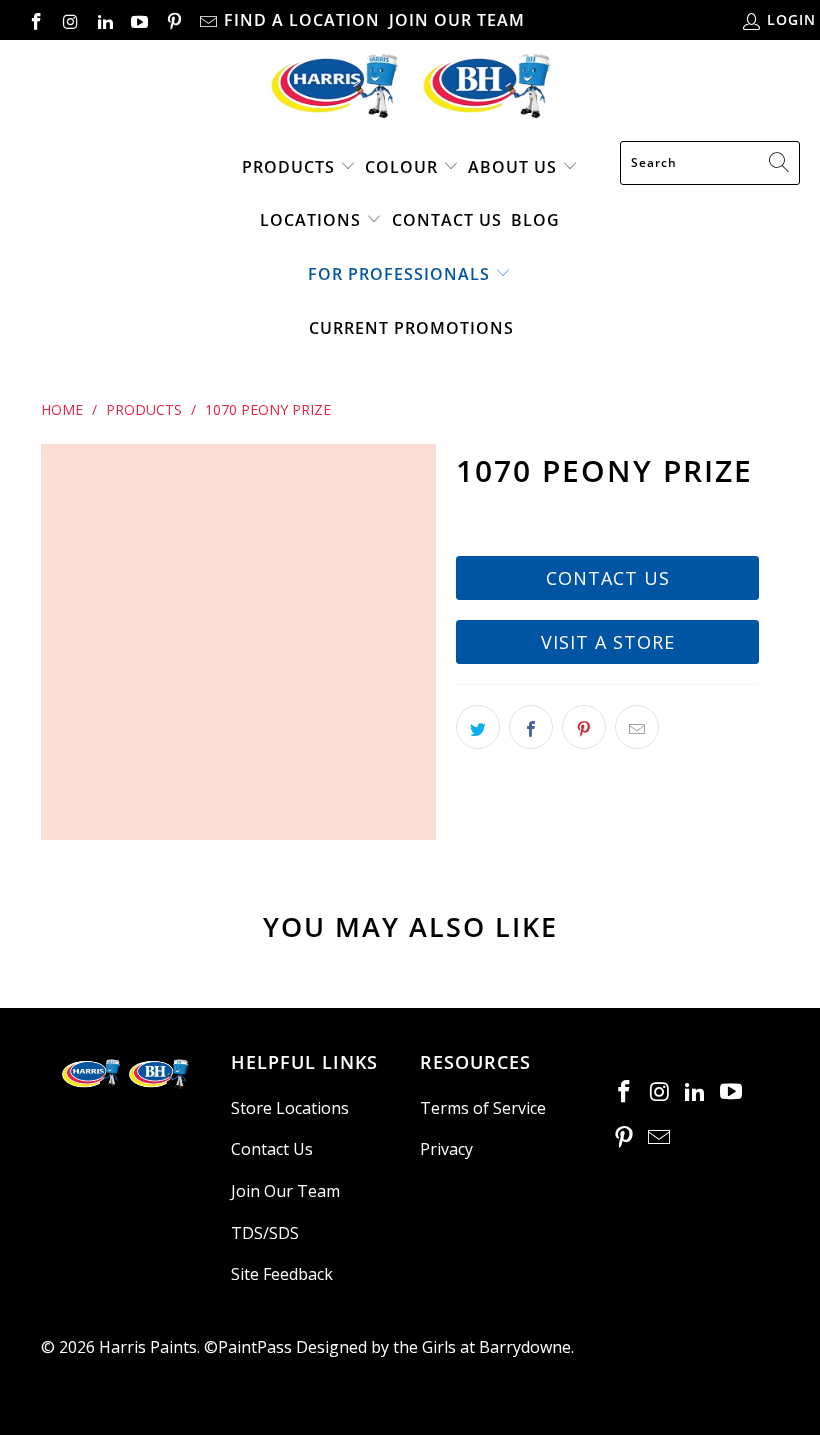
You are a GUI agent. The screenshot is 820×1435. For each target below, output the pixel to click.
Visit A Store (608, 642)
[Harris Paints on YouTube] (139, 19)
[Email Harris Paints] (208, 19)
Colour (401, 167)
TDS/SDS (265, 1233)
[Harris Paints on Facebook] (35, 19)
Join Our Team (457, 20)
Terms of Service (483, 1108)
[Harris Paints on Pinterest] (173, 19)
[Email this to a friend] (637, 727)
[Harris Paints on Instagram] (70, 19)
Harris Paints (148, 1347)
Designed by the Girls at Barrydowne (433, 1347)
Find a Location (302, 20)
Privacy (446, 1149)
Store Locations (290, 1108)
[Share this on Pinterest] (584, 727)
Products (288, 167)
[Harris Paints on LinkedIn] (104, 19)
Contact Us (447, 220)
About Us (512, 167)
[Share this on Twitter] (478, 727)
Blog (535, 220)
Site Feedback (282, 1274)
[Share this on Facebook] (531, 727)
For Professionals (399, 274)
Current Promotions (411, 328)
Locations (313, 220)
